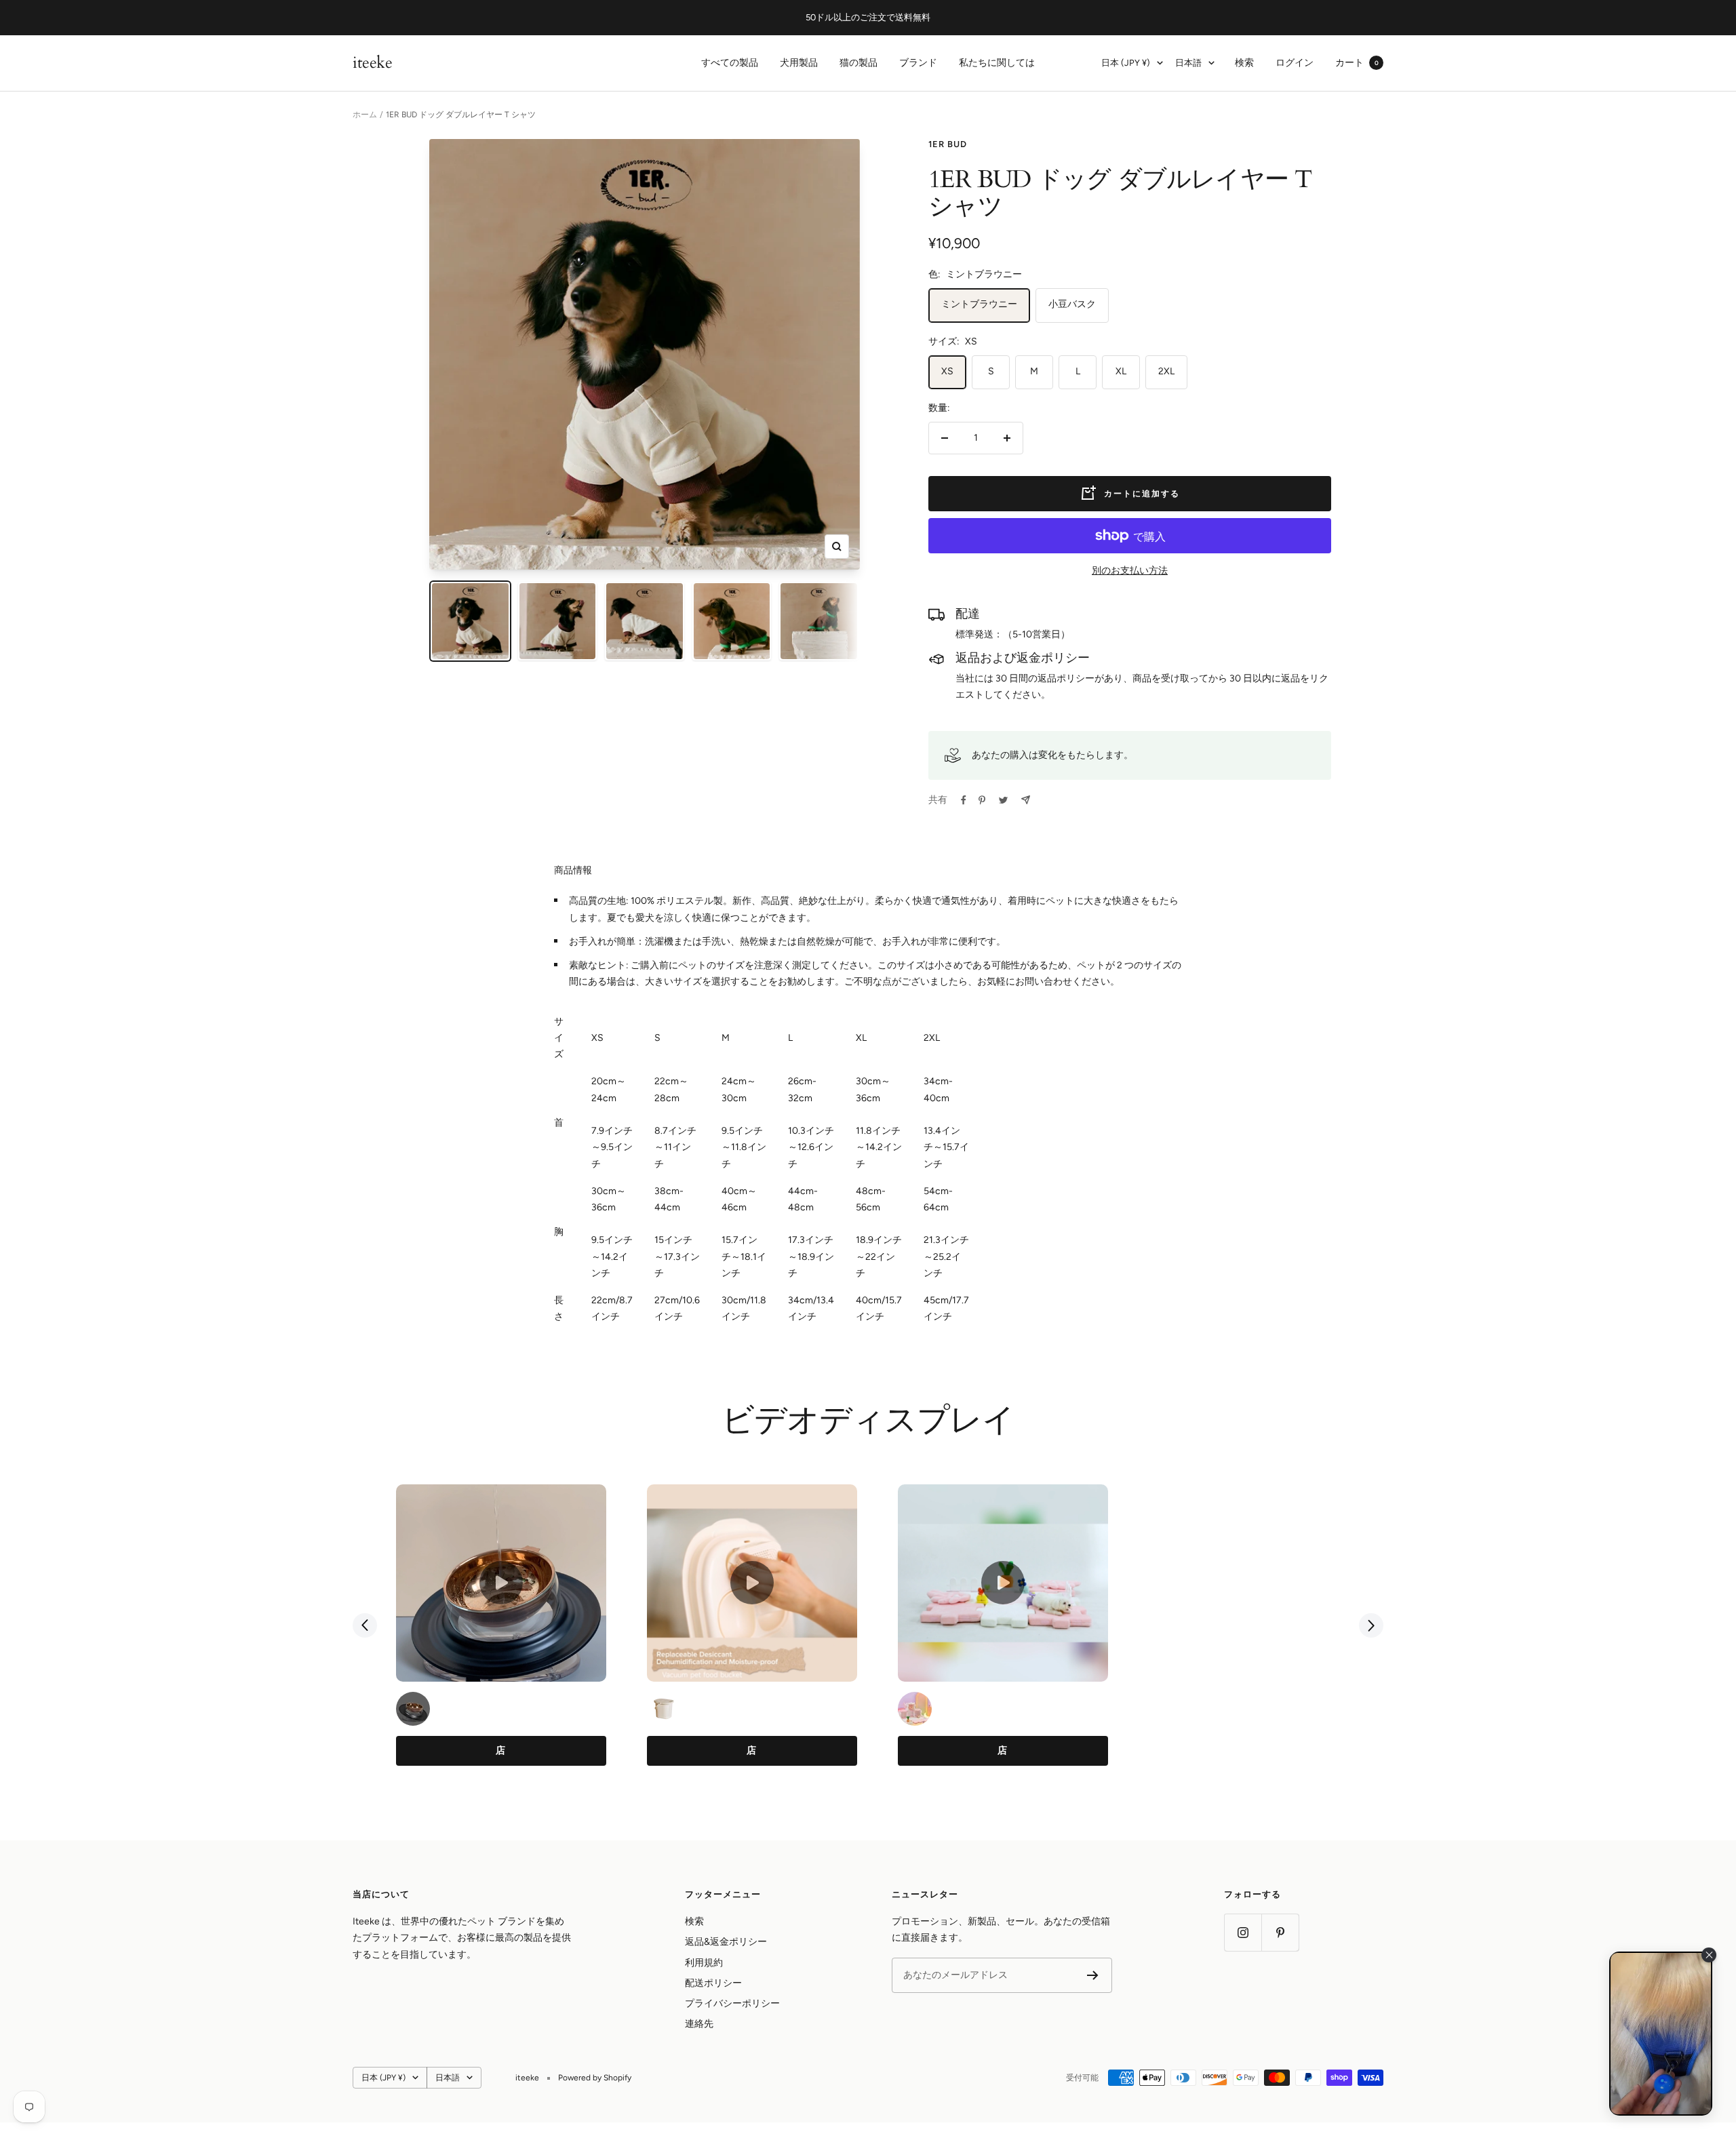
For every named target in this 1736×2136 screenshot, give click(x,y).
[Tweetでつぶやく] (1003, 800)
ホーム (365, 115)
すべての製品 (730, 63)
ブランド (918, 63)
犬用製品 (799, 63)
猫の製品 (859, 63)
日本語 (1188, 63)
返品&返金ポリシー (726, 1942)
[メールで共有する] (1026, 800)
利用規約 (704, 1963)
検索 (1244, 63)
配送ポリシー (713, 1983)
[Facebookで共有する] (964, 800)
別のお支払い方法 (1130, 571)
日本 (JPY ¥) (1126, 63)
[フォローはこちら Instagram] (1243, 1932)
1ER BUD (948, 144)
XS (947, 371)
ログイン (1295, 63)
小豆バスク (1072, 304)
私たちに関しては (997, 63)
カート (1357, 63)
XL (1121, 371)
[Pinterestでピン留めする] (982, 800)
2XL (1166, 371)
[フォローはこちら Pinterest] (1280, 1932)
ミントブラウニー (979, 304)
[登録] (1093, 1975)
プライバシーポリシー (732, 2003)
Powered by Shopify (595, 2078)
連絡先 (699, 2024)
